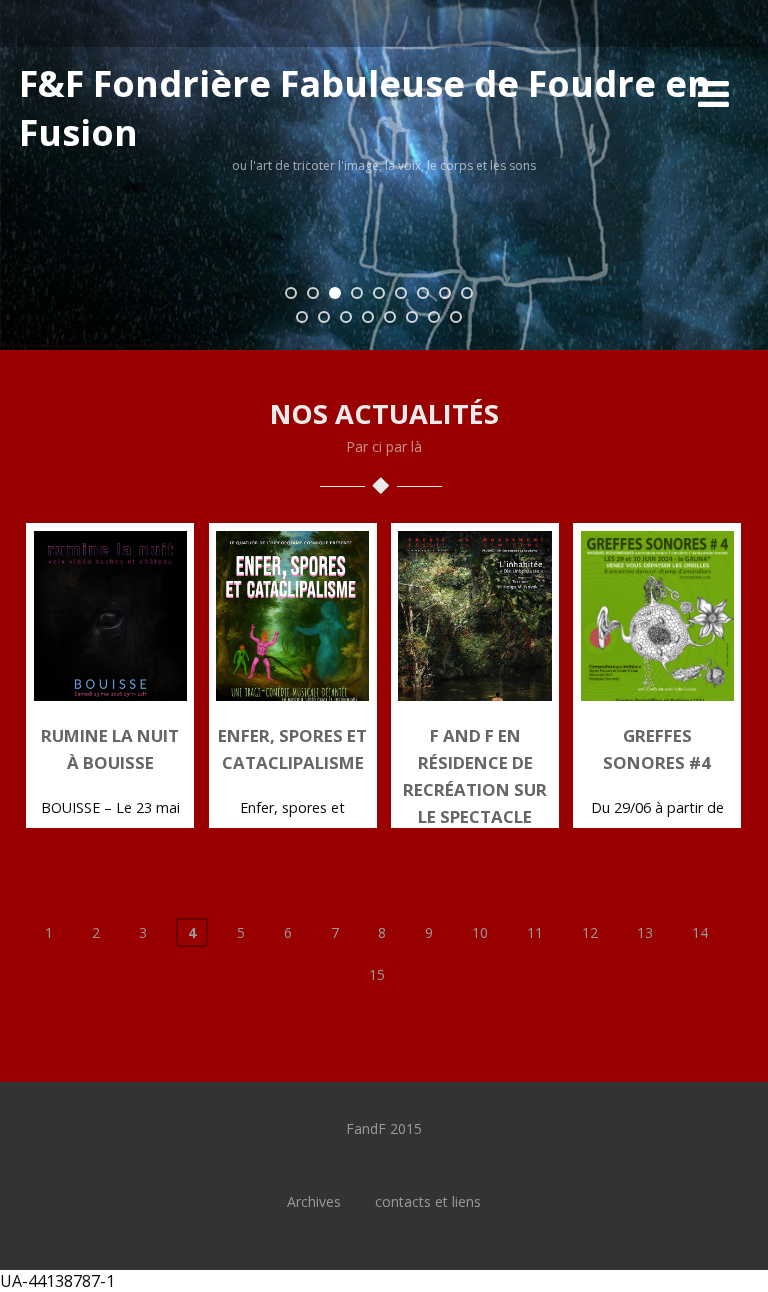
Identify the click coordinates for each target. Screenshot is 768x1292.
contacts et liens (428, 1201)
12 (590, 932)
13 (645, 932)
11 (535, 932)
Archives (314, 1201)
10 (480, 932)
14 (700, 932)
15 (377, 974)
